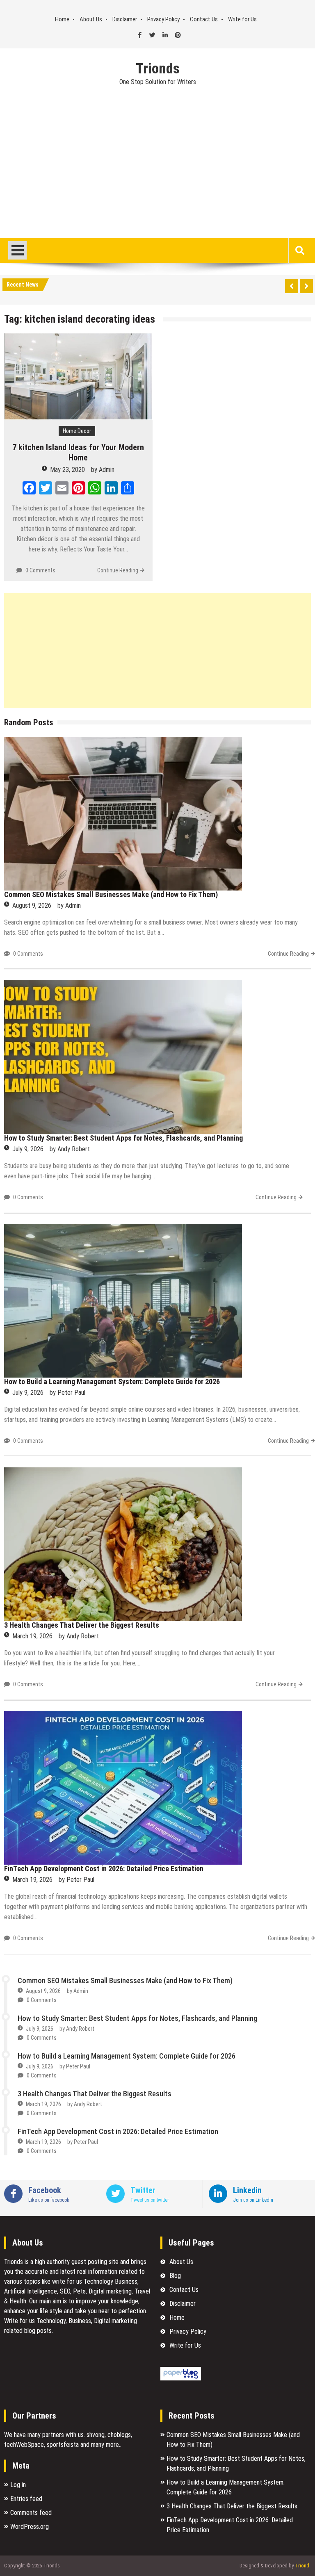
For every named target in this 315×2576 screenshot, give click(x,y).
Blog (175, 2276)
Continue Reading (118, 570)
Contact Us (204, 19)
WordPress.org (30, 2527)
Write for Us (242, 19)
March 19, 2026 (32, 1636)
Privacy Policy (163, 19)
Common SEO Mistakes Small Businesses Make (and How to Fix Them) (111, 894)
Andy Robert (74, 1149)
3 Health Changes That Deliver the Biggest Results (82, 1625)
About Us (91, 19)
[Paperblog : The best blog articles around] (181, 2378)
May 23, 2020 (67, 470)
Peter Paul (71, 1393)
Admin (107, 470)
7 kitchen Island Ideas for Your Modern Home (78, 452)
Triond (302, 2566)
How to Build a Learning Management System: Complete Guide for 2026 (112, 1381)
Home (62, 19)
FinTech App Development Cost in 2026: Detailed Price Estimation (104, 1869)
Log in (18, 2485)
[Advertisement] (157, 177)
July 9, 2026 (28, 1149)
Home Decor (77, 431)
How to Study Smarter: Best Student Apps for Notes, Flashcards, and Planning (123, 1138)
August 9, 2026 (32, 905)
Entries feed (26, 2499)
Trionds (158, 69)
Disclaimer (125, 19)
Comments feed (31, 2513)
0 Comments (40, 570)
